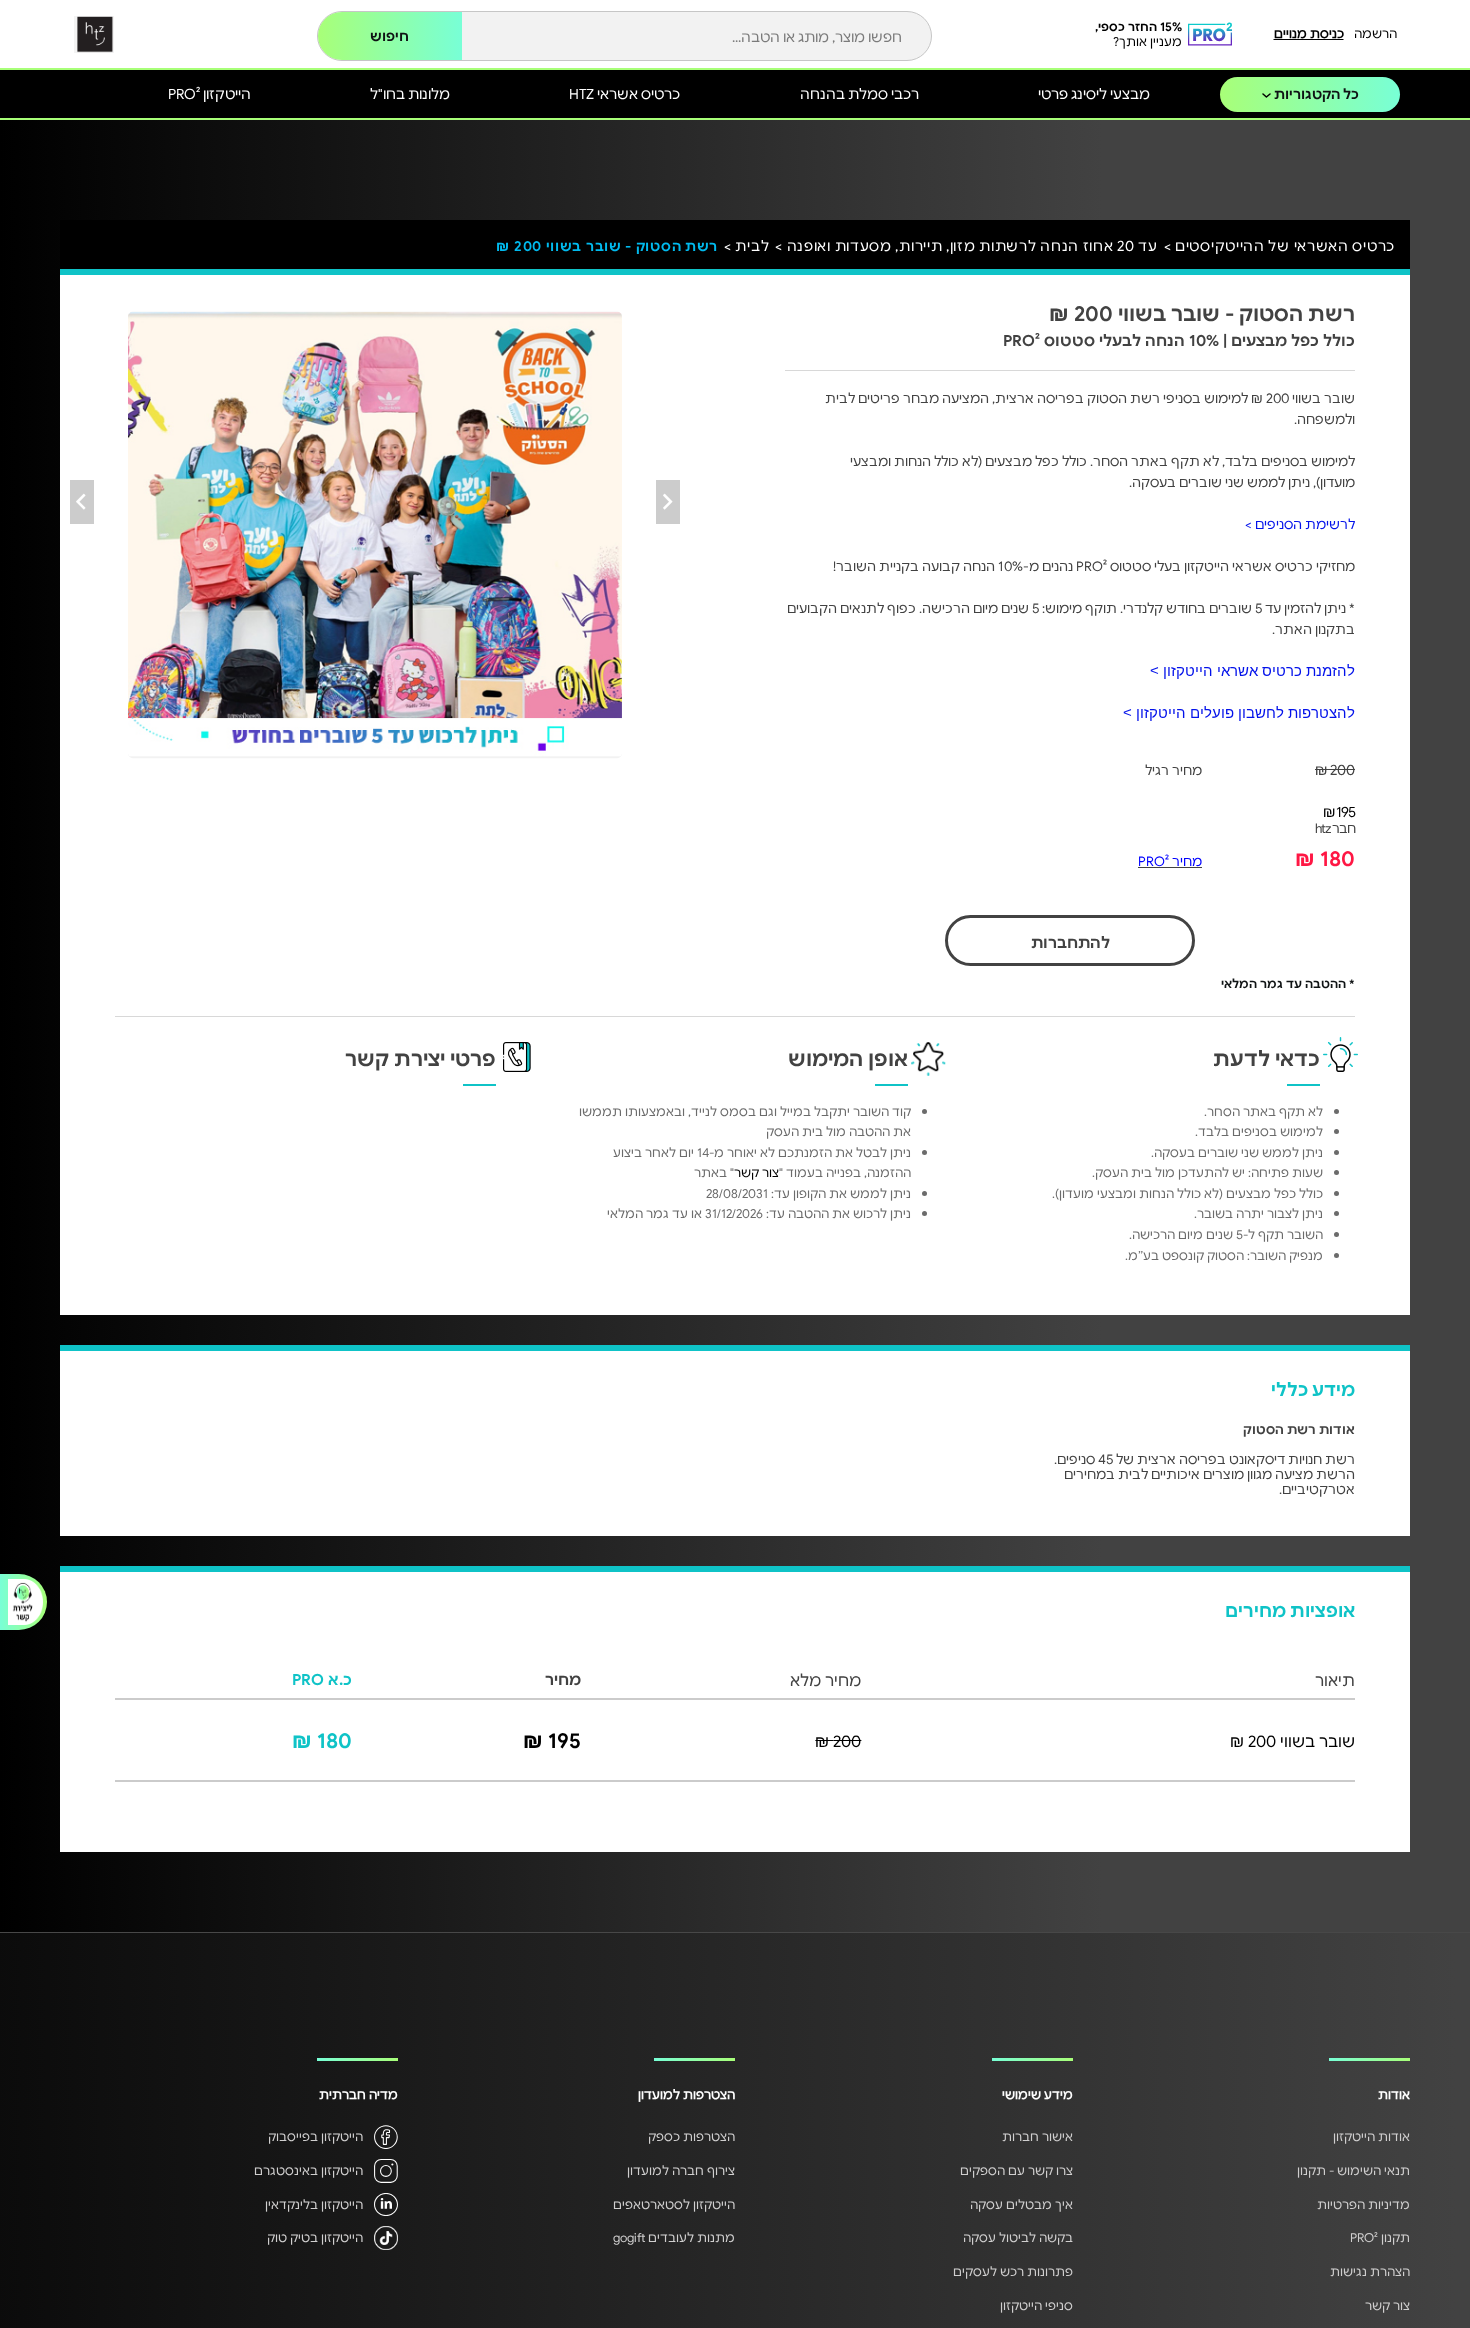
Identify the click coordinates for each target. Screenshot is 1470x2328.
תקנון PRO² (1380, 2237)
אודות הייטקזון (1371, 2136)
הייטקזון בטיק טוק (315, 2237)
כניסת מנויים (1309, 33)
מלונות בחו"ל (410, 93)
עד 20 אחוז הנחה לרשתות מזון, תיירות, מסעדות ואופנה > (966, 246)
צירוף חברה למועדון (681, 2170)
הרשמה (1375, 33)
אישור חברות (1037, 2136)
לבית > (746, 246)
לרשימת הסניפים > (1300, 523)
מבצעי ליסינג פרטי (1094, 93)
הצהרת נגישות (1370, 2271)
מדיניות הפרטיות (1363, 2204)
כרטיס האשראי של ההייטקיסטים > (1279, 246)
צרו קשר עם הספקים (1016, 2170)
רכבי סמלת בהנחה (859, 93)
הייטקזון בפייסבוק (315, 2136)
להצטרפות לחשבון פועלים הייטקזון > (1239, 712)
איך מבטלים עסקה (1021, 2204)
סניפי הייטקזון (1036, 2305)
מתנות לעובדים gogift (674, 2237)
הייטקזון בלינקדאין (314, 2204)
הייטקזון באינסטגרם (308, 2170)
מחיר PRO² (1170, 860)
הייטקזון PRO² (209, 93)
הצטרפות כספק (691, 2136)
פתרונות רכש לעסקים (1013, 2271)
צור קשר (756, 1172)
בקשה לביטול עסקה (1018, 2237)
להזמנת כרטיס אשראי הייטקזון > (1252, 670)
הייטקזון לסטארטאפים (674, 2204)
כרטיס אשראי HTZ (624, 93)
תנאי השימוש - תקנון (1353, 2170)
